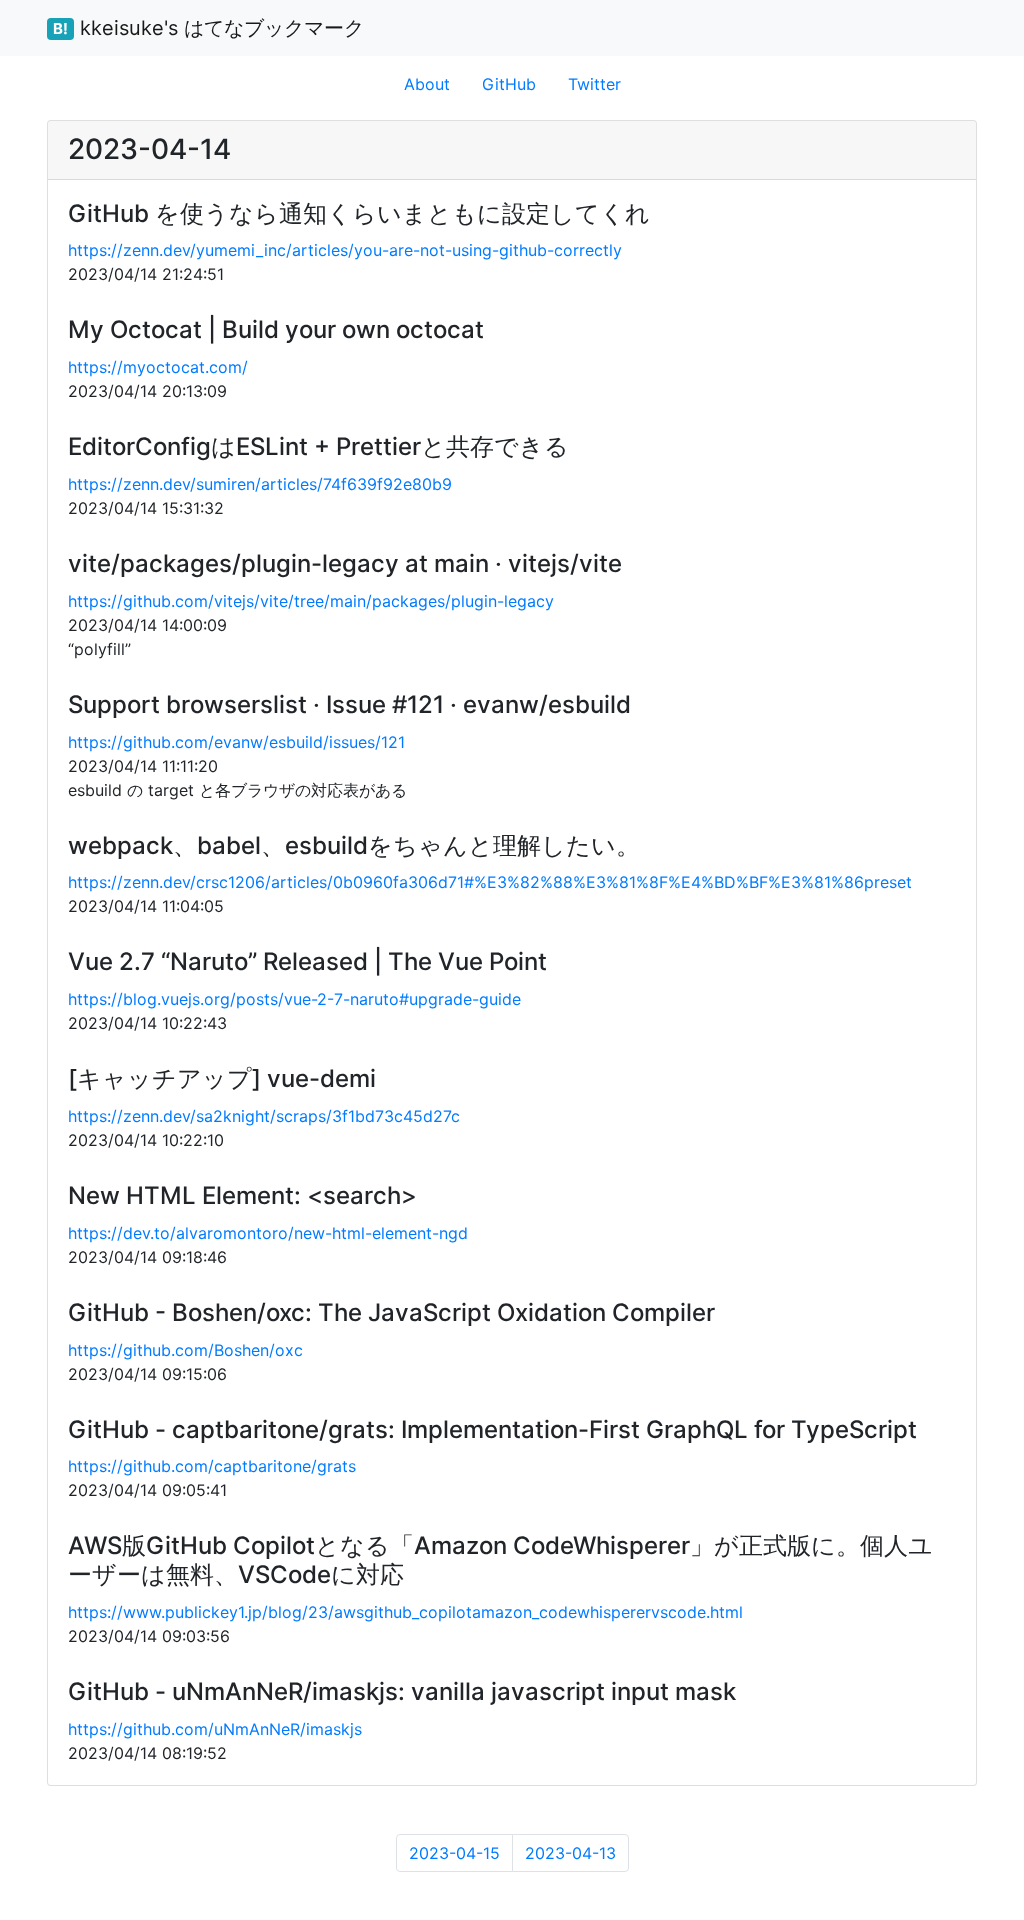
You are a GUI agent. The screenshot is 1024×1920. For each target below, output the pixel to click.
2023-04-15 (454, 1853)
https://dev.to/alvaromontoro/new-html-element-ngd (268, 1233)
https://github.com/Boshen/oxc (185, 1350)
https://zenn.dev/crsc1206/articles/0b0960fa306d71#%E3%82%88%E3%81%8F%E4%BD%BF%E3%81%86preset (490, 882)
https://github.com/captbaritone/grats (212, 1466)
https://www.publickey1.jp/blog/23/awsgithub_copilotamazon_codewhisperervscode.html (405, 1612)
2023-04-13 (570, 1853)
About (427, 84)
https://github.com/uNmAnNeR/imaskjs (215, 1729)
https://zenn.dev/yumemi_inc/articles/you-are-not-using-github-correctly (345, 250)
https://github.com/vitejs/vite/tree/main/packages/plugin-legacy (311, 601)
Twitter (594, 84)
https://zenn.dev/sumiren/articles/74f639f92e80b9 (260, 484)
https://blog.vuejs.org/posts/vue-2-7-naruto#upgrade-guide (294, 999)
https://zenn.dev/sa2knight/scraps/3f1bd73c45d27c (264, 1116)
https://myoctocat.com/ (158, 367)
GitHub (509, 84)
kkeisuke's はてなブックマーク (208, 28)
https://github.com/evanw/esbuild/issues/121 (236, 742)
